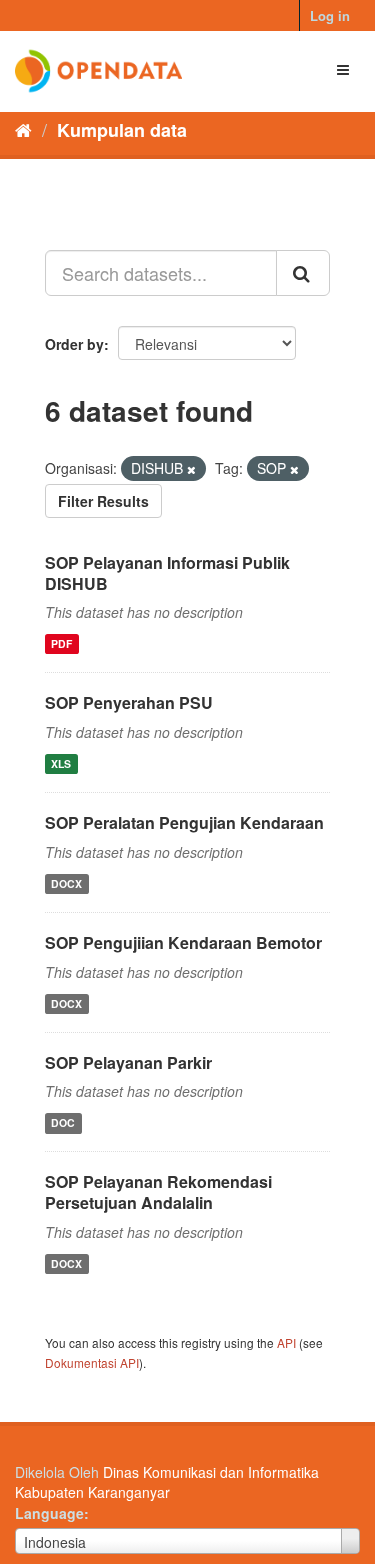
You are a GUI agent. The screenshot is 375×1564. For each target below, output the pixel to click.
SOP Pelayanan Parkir (128, 1062)
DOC (63, 1122)
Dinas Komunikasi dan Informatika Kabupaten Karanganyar (167, 1482)
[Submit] (303, 273)
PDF (61, 643)
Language (49, 1513)
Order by (74, 344)
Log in (330, 15)
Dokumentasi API (92, 1362)
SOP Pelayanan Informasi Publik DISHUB (167, 573)
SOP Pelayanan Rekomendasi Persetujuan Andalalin (158, 1192)
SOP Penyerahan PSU (129, 702)
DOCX (66, 883)
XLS (61, 763)
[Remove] (191, 469)
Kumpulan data (122, 130)
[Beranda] (23, 129)
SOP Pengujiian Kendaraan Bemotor (183, 942)
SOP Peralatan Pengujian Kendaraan (184, 822)
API (286, 1342)
